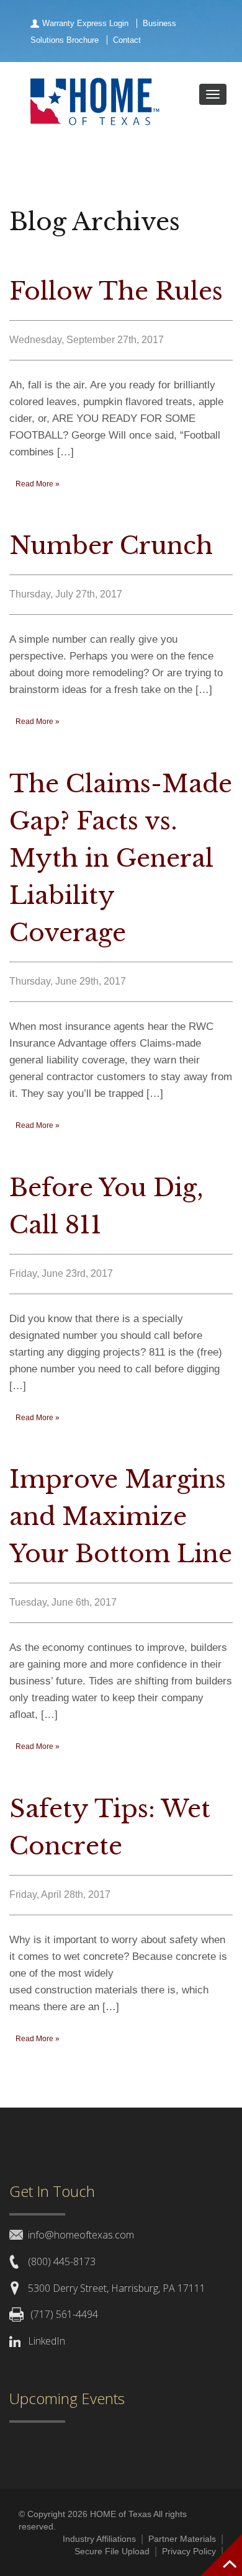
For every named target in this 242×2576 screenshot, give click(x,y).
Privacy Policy (189, 2551)
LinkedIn (47, 2341)
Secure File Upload (112, 2551)
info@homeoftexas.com (81, 2235)
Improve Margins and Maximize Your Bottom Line (121, 1517)
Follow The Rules (116, 291)
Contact (127, 40)
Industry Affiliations (99, 2539)
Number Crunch (111, 546)
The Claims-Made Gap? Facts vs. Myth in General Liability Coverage (121, 858)
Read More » (38, 484)
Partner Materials (182, 2539)
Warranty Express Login (85, 23)
